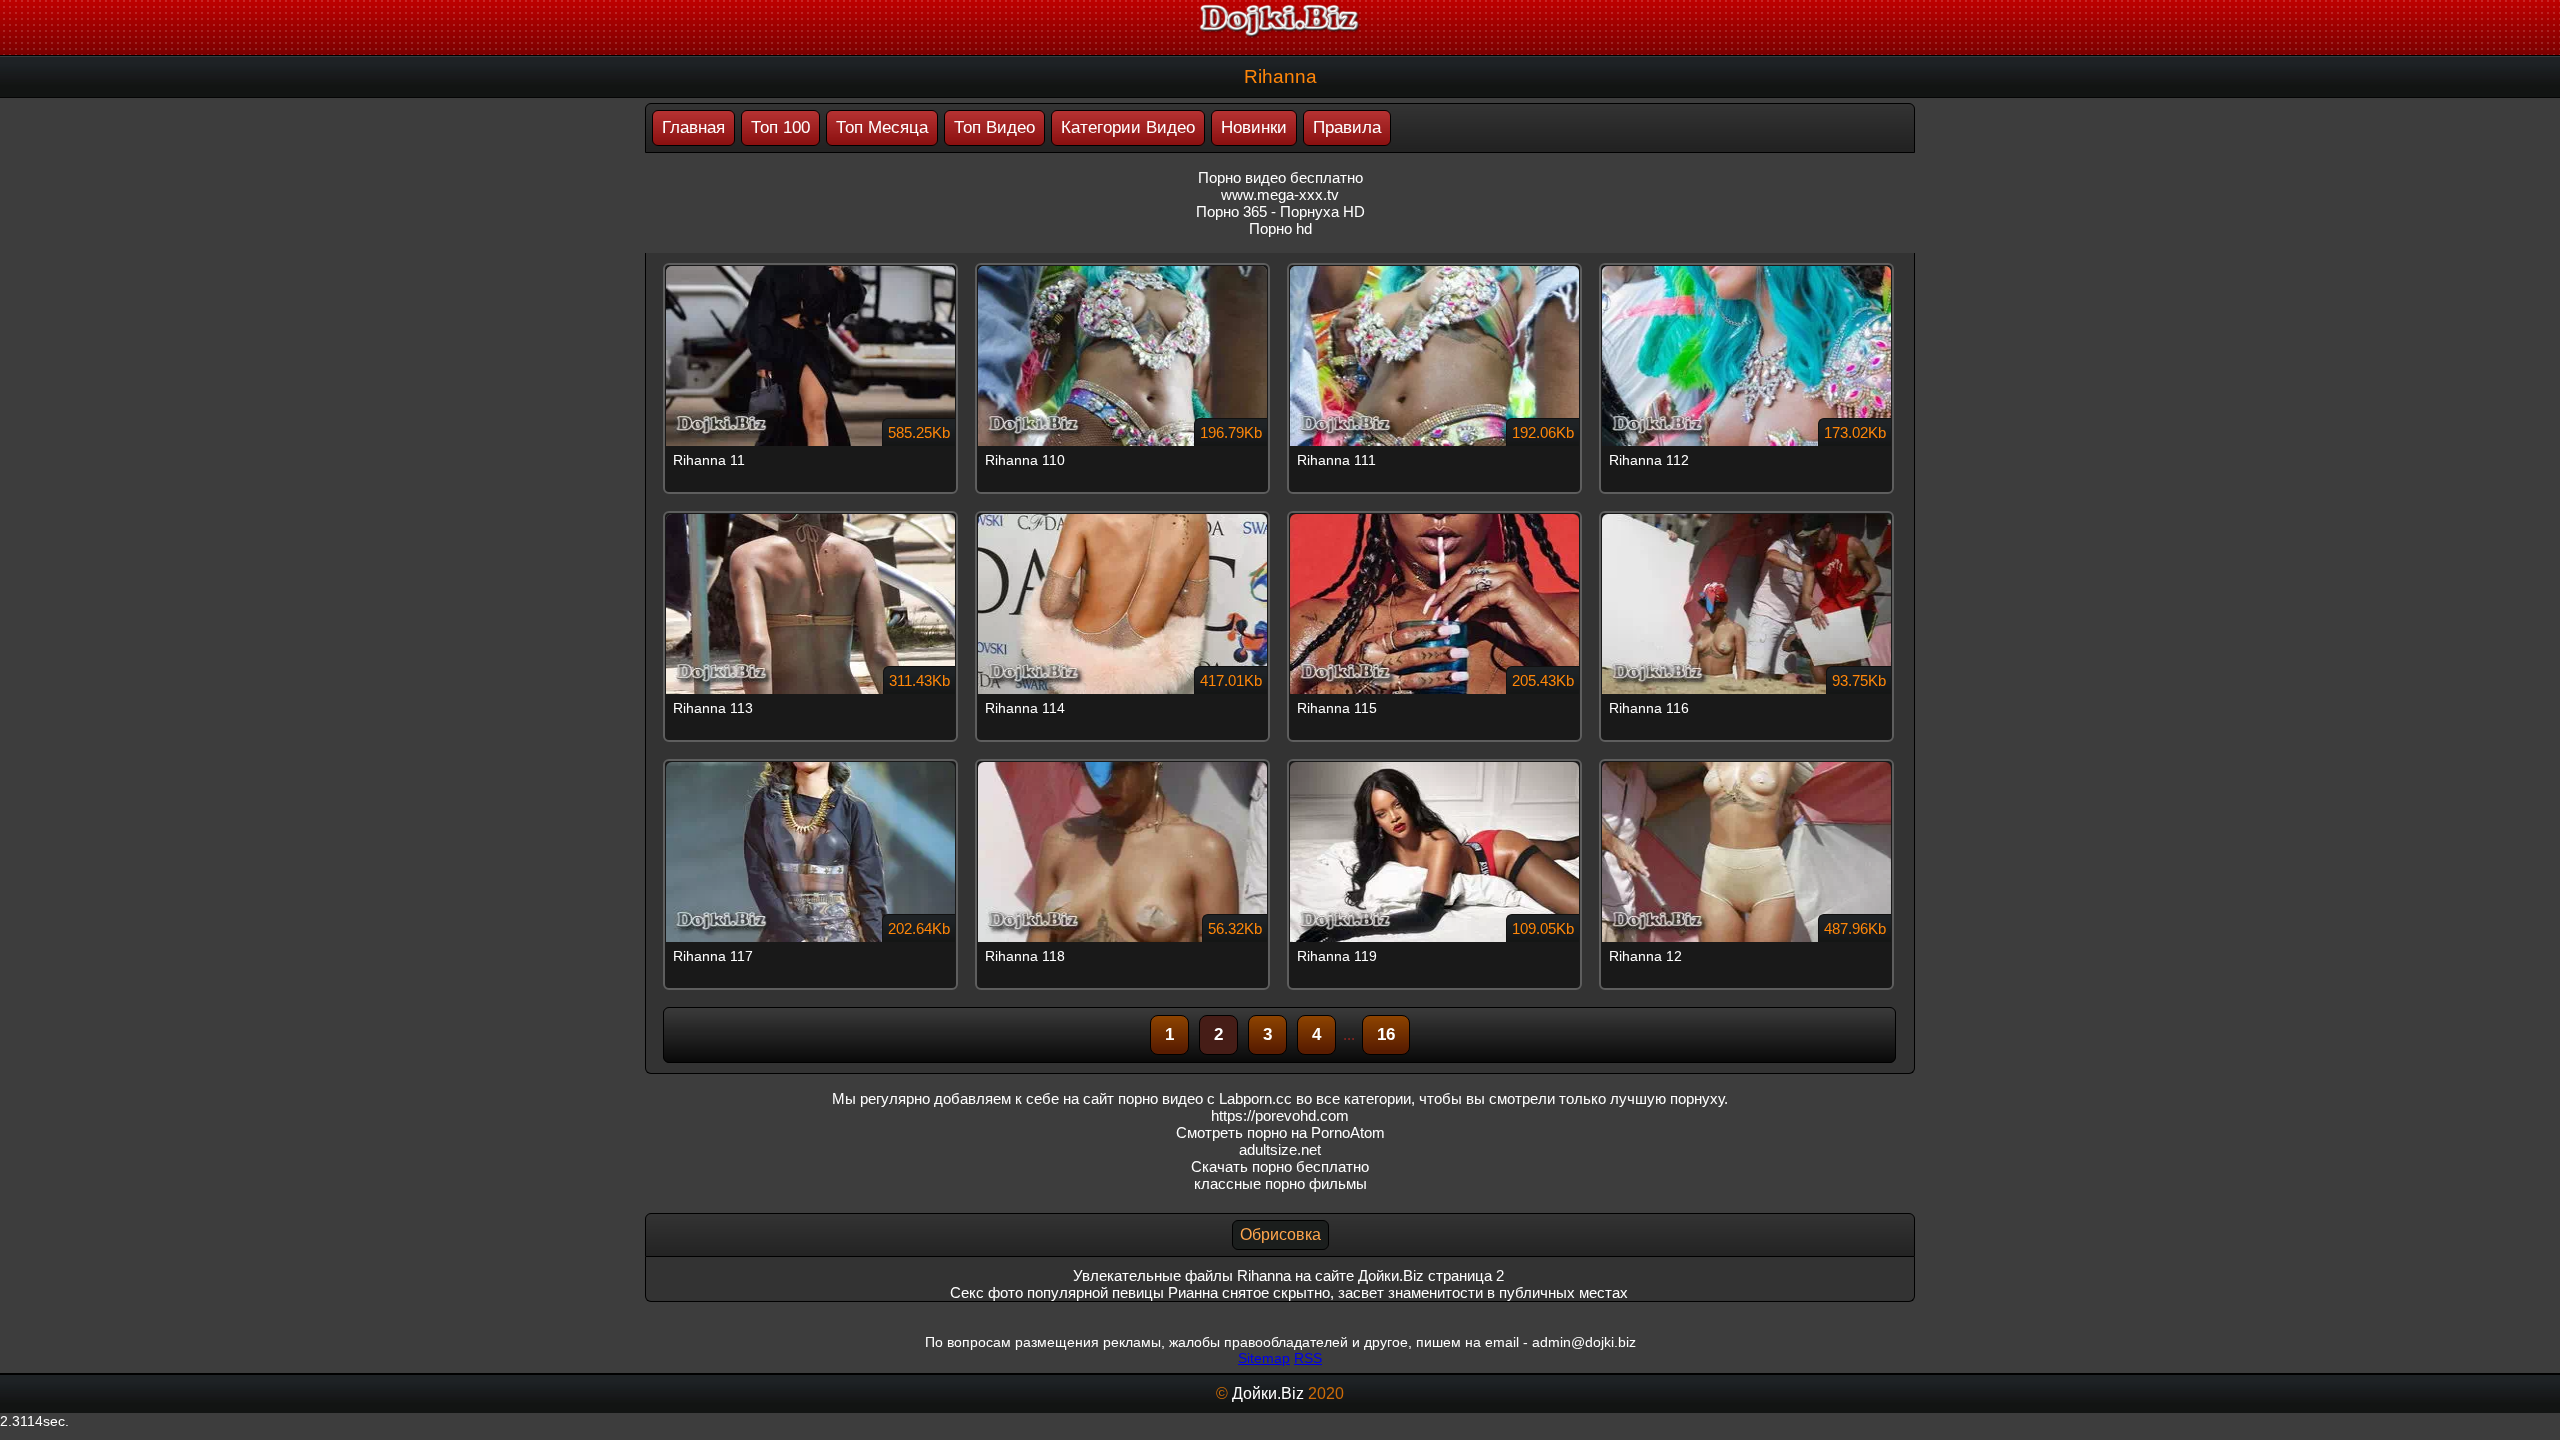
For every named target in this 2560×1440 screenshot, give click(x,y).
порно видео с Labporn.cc (1205, 1098)
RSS (1308, 1358)
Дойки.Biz (1268, 1393)
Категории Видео (1128, 127)
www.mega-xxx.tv (1280, 194)
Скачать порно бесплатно (1280, 1166)
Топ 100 (780, 127)
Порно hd (1280, 228)
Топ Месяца (882, 127)
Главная (693, 127)
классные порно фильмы (1280, 1183)
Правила (1347, 127)
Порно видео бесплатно (1280, 177)
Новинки (1254, 127)
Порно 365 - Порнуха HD (1280, 211)
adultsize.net (1280, 1149)
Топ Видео (994, 127)
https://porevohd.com (1280, 1115)
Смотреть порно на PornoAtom (1280, 1132)
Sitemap (1264, 1358)
